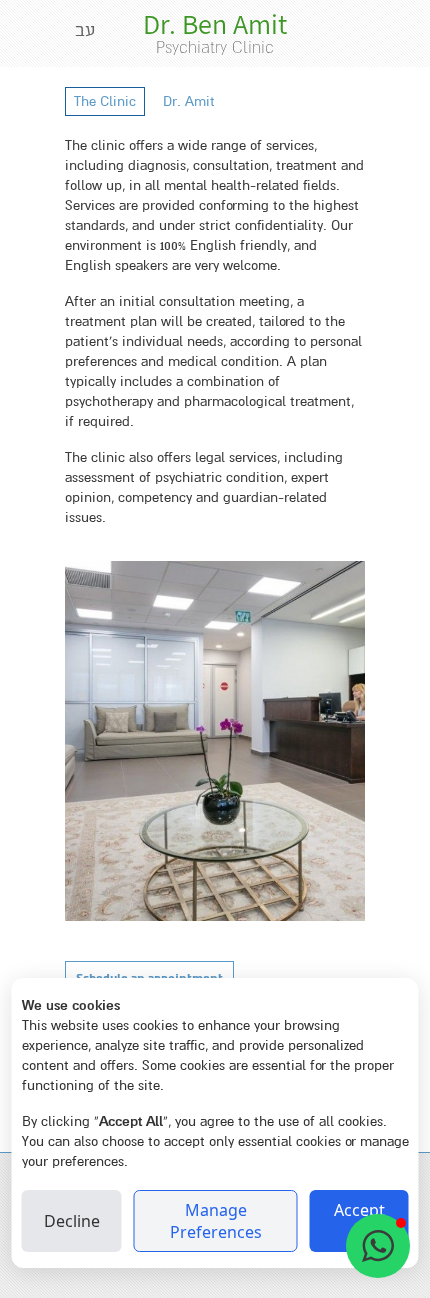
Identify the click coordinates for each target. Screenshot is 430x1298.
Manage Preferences (216, 1221)
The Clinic (105, 101)
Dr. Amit (189, 101)
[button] (378, 1246)
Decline (72, 1221)
